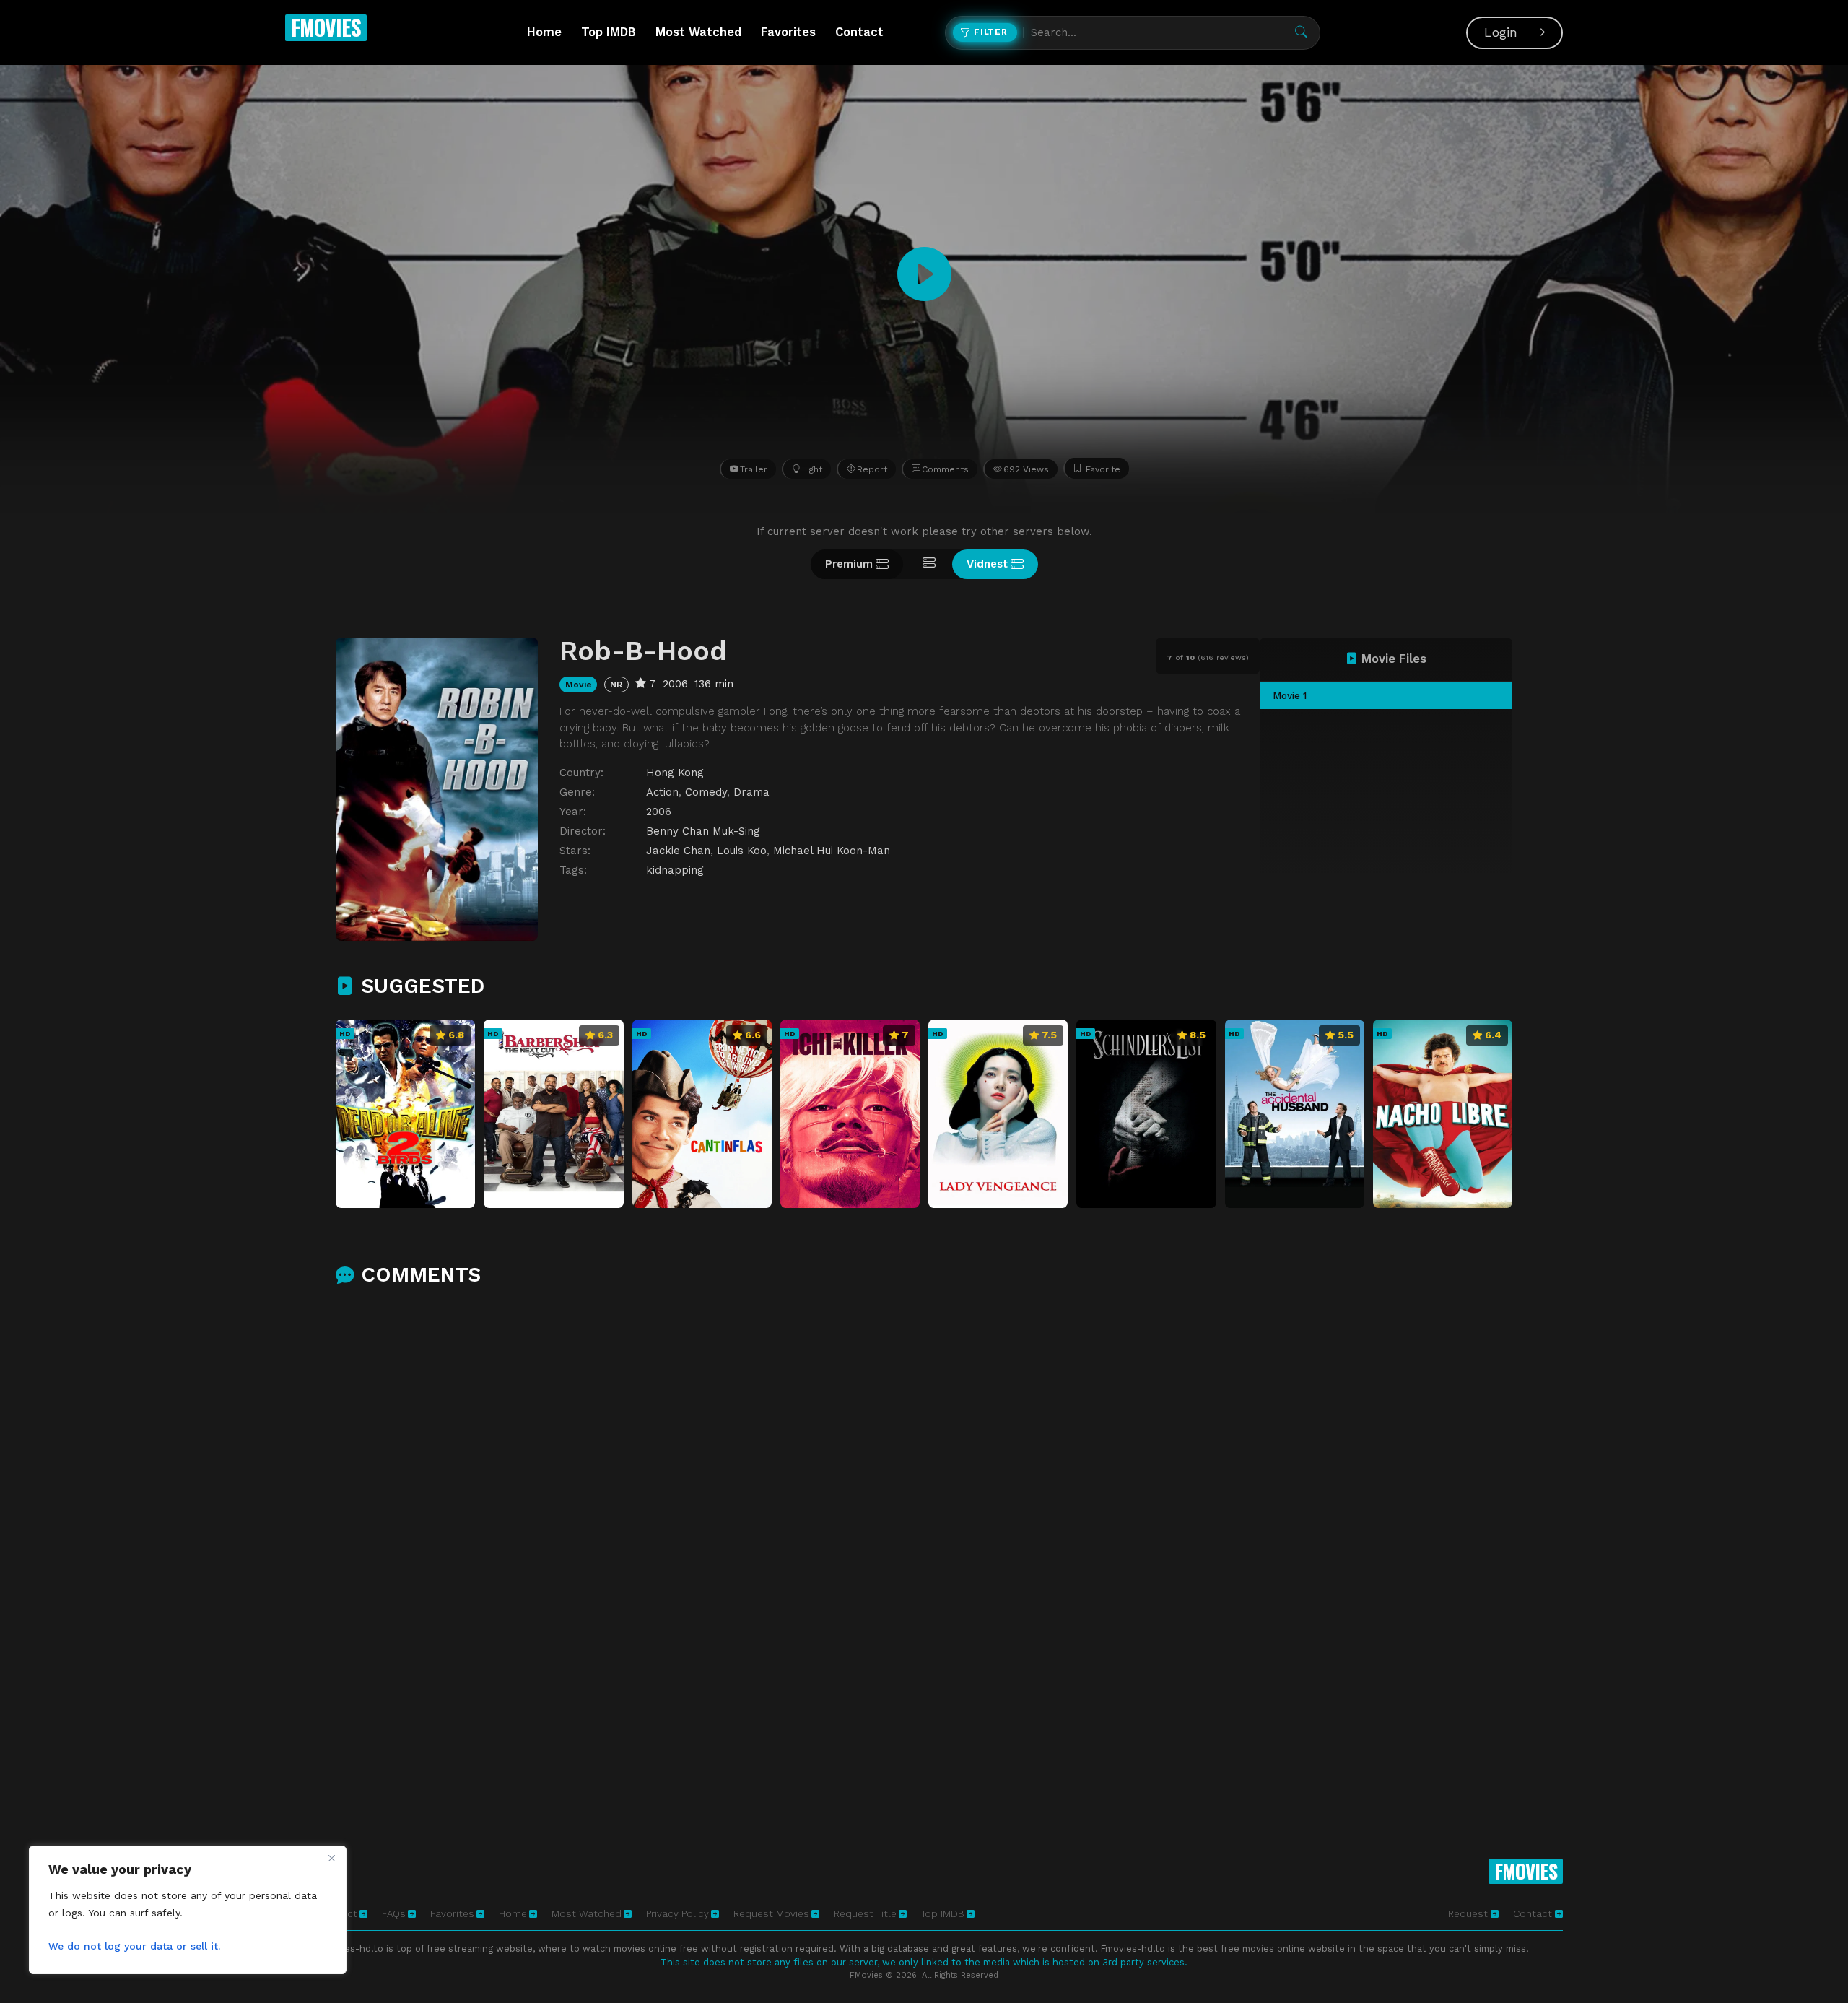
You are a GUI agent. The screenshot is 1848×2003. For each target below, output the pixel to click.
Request (1469, 1913)
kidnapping (675, 870)
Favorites (788, 32)
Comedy (706, 792)
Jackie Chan (678, 851)
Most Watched (698, 32)
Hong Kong (675, 773)
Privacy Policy (677, 1913)
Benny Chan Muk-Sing (703, 831)
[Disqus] (924, 1489)
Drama (751, 792)
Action (662, 792)
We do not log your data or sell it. (134, 1946)
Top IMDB (609, 32)
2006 (659, 812)
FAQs (394, 1913)
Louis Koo (742, 851)
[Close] (331, 1858)
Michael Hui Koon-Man (832, 851)
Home (544, 32)
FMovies (326, 27)
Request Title (865, 1913)
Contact (859, 32)
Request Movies (771, 1913)
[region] (188, 1910)
